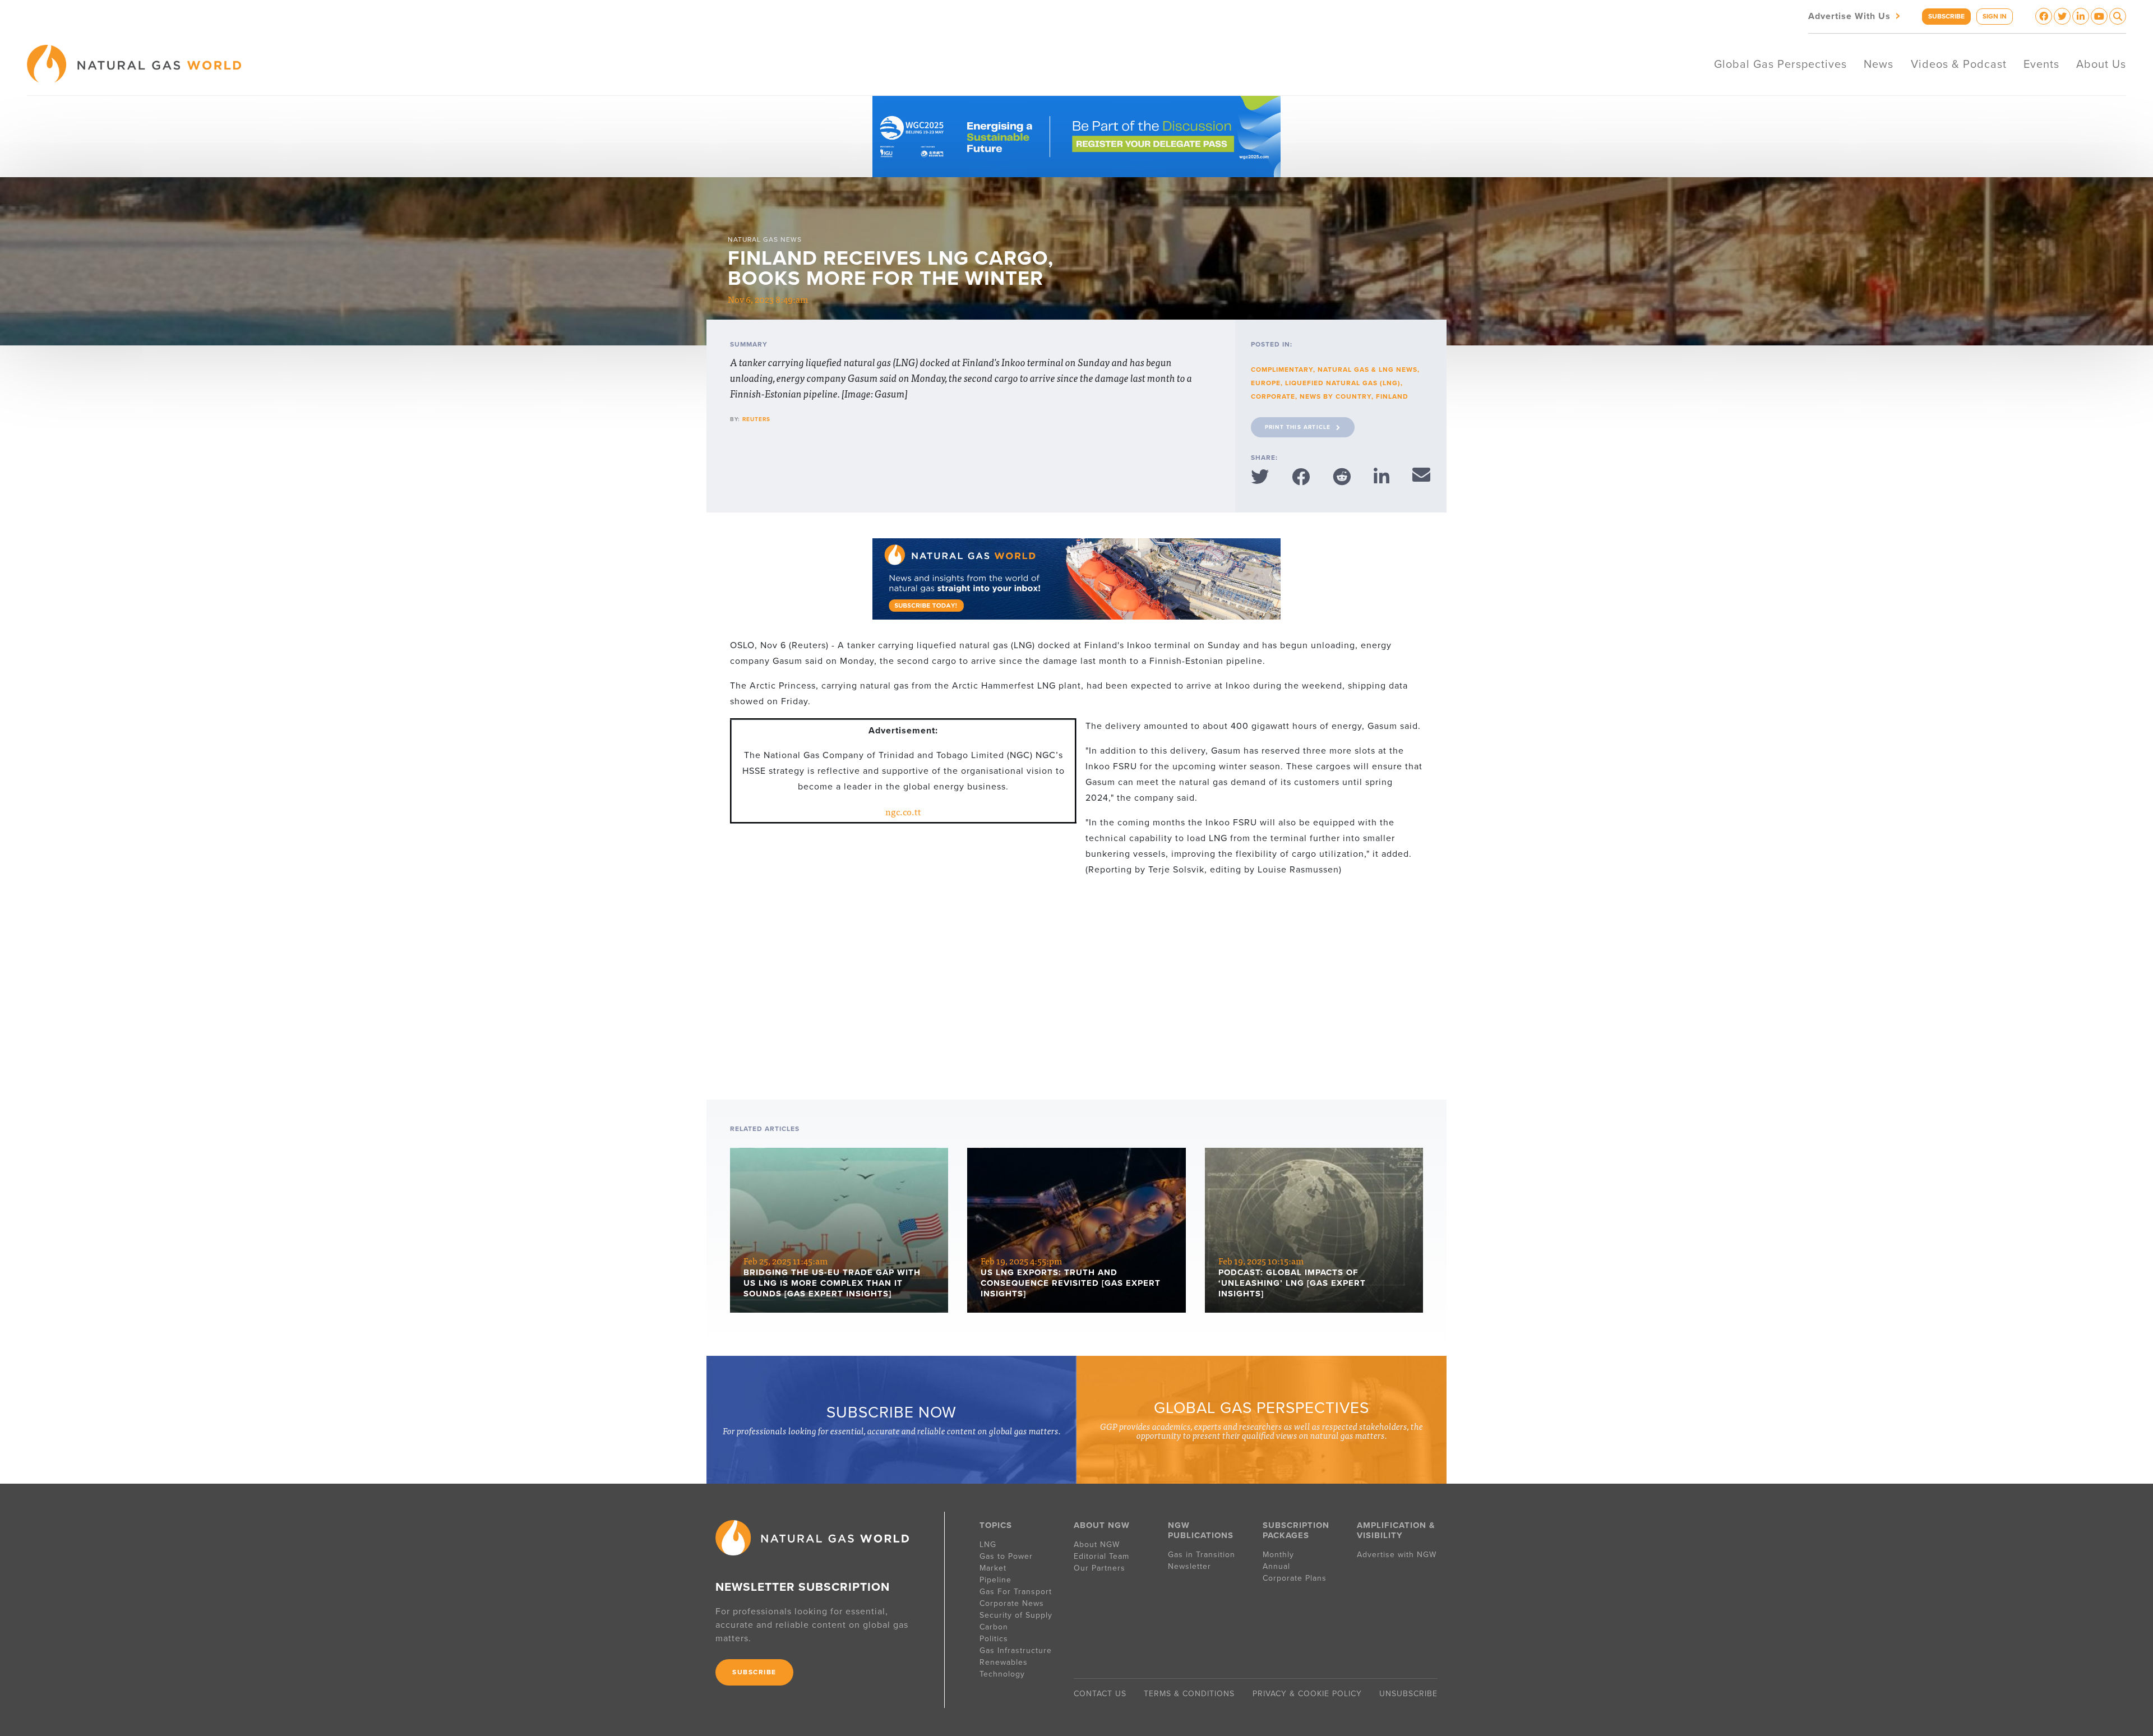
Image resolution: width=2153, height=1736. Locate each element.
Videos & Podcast (1959, 64)
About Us (2101, 64)
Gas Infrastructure (1016, 1650)
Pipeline (997, 1580)
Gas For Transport (1016, 1592)
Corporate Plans (1295, 1578)
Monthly (1278, 1555)
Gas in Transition (1202, 1555)
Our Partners (1099, 1568)
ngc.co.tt (903, 811)
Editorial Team (1101, 1556)
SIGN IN (1995, 16)
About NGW (1097, 1545)
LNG (988, 1545)
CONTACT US (1100, 1694)
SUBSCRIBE (1946, 16)
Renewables (1004, 1662)
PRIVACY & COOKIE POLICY (1307, 1694)
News (1879, 64)
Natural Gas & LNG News (1367, 370)
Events (2041, 64)
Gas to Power (1006, 1556)
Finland (1392, 396)
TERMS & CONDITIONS (1189, 1694)
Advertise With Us (1855, 15)
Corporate (1273, 396)
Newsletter (1189, 1566)
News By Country (1336, 396)
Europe (1266, 383)
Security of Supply (1016, 1615)
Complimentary (1282, 370)
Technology (1002, 1674)
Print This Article (1298, 427)
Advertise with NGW (1397, 1555)
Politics (994, 1639)
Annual (1276, 1566)
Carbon (994, 1627)
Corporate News (1012, 1603)
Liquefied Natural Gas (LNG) (1343, 383)
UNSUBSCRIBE (1408, 1694)
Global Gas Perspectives (1780, 64)
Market (993, 1568)
